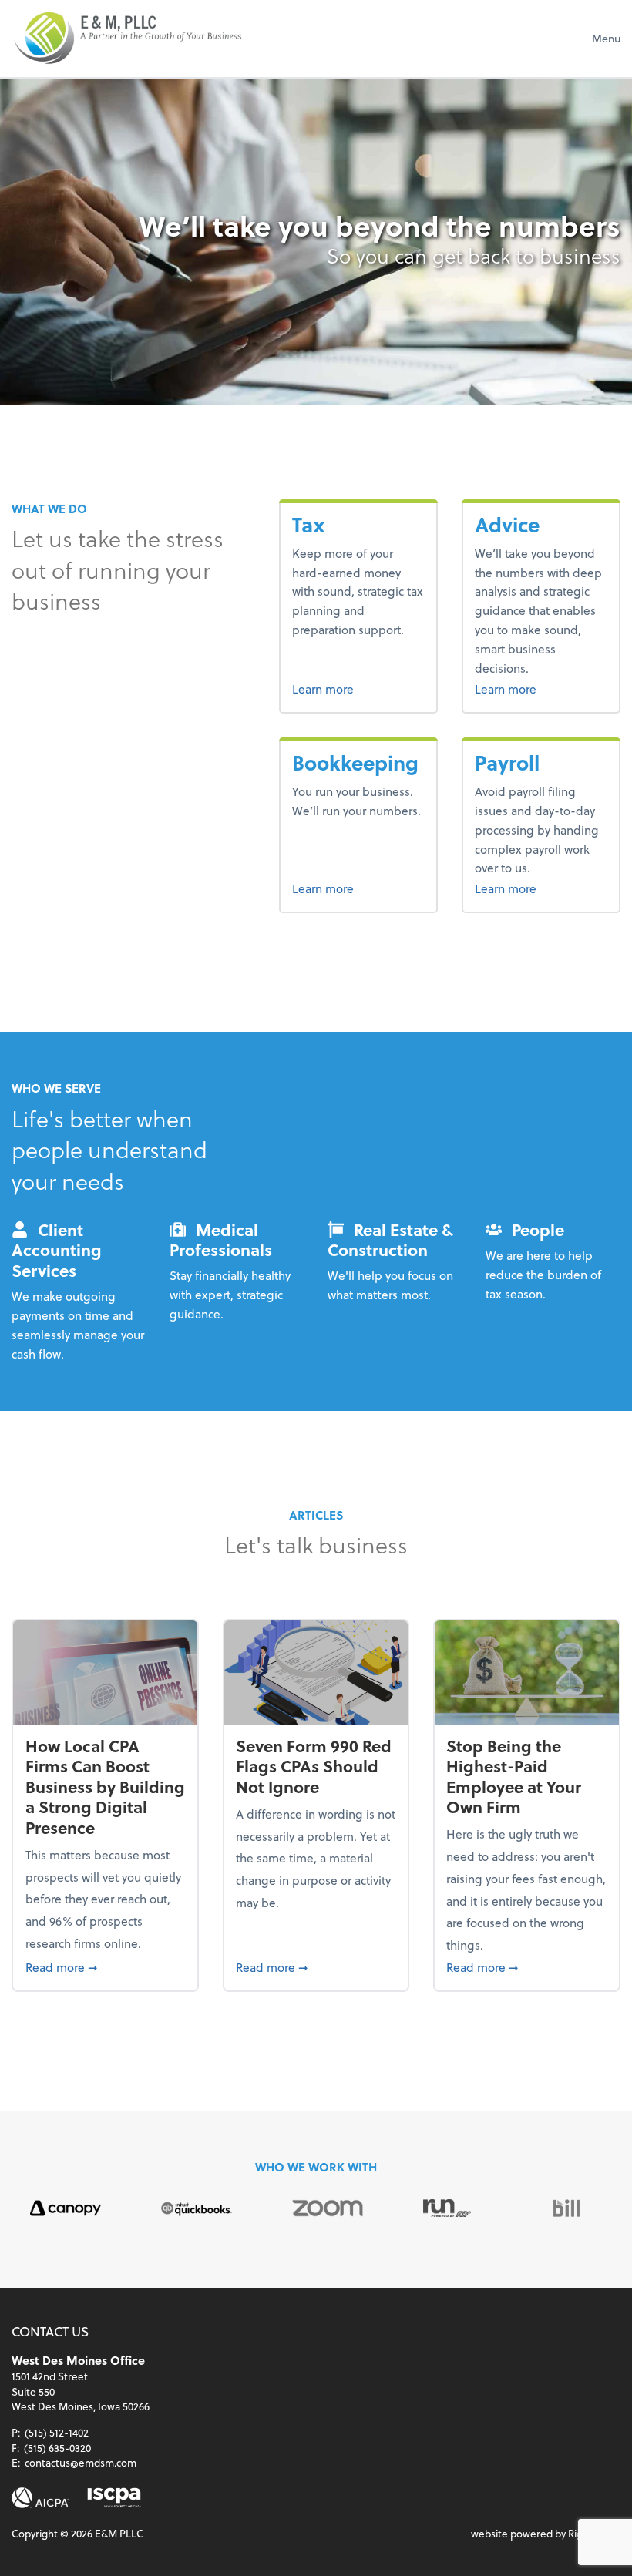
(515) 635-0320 (57, 2448)
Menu (606, 38)
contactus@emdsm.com (81, 2462)
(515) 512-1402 (57, 2432)
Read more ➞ (106, 1966)
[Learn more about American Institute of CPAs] (40, 2498)
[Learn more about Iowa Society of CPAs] (114, 2498)
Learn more (350, 688)
